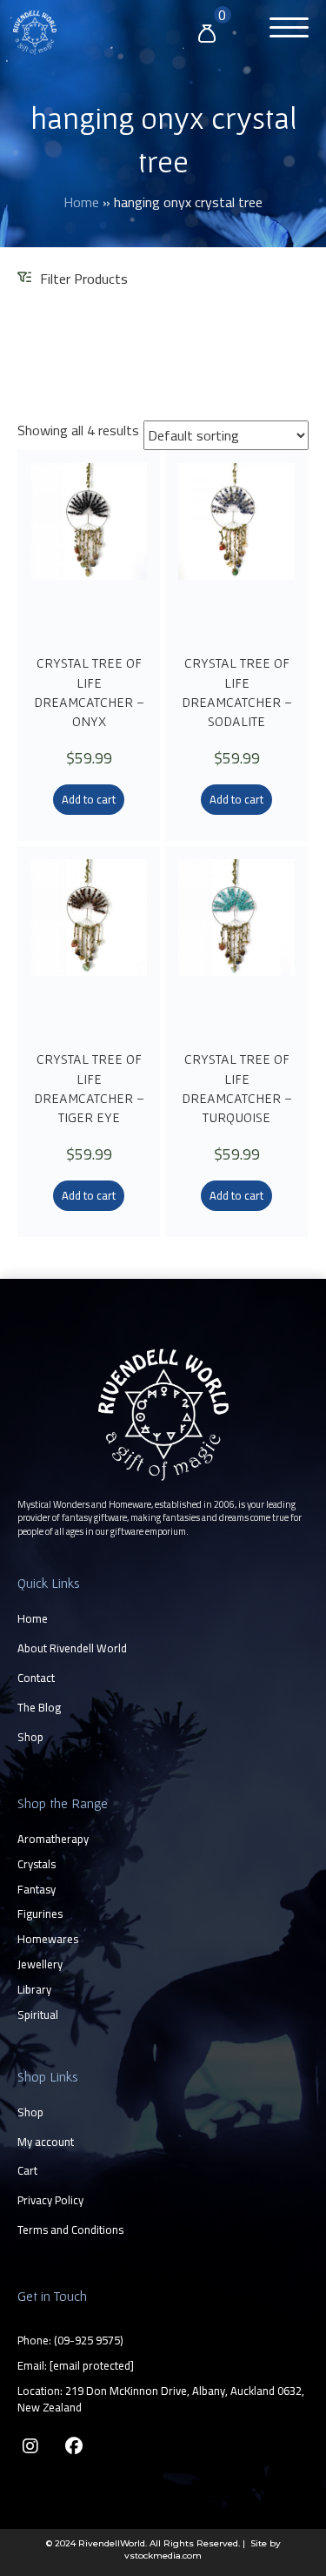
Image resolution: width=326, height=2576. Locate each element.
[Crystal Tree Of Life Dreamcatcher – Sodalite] (236, 550)
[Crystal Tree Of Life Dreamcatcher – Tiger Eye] (89, 946)
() (89, 2340)
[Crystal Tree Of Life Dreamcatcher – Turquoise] (236, 946)
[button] (285, 30)
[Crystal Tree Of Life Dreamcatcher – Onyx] (89, 550)
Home (81, 202)
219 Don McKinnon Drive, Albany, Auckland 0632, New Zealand (161, 2399)
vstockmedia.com (163, 2556)
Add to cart (89, 799)
